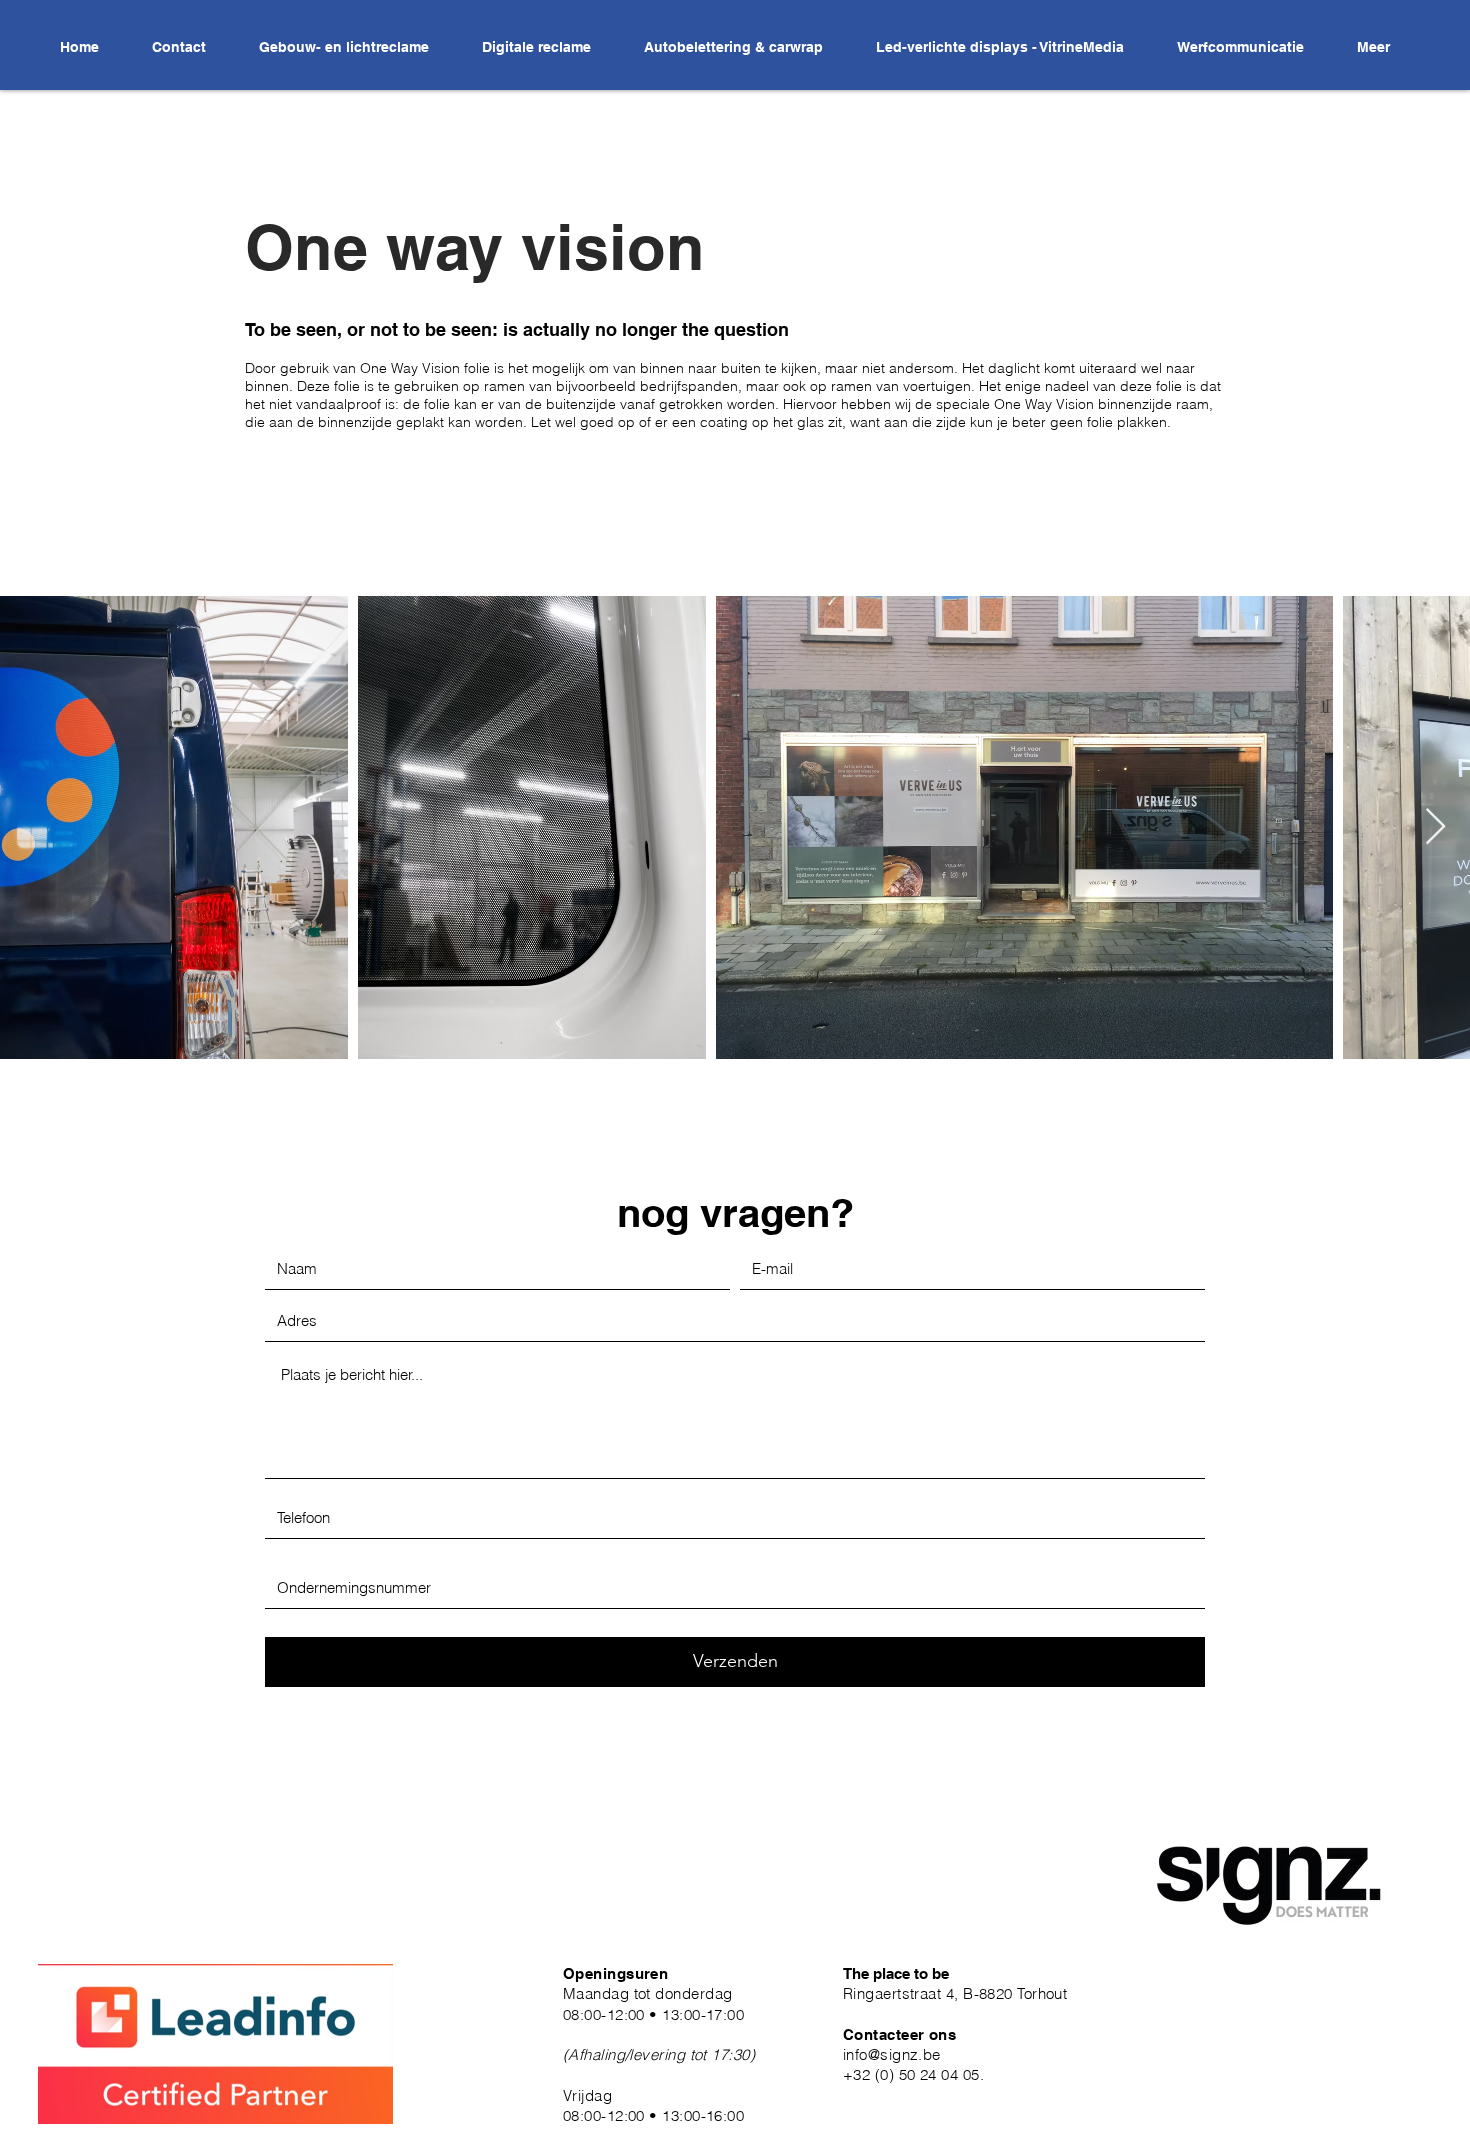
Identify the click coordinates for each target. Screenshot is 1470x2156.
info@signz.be (892, 2054)
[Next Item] (1435, 827)
